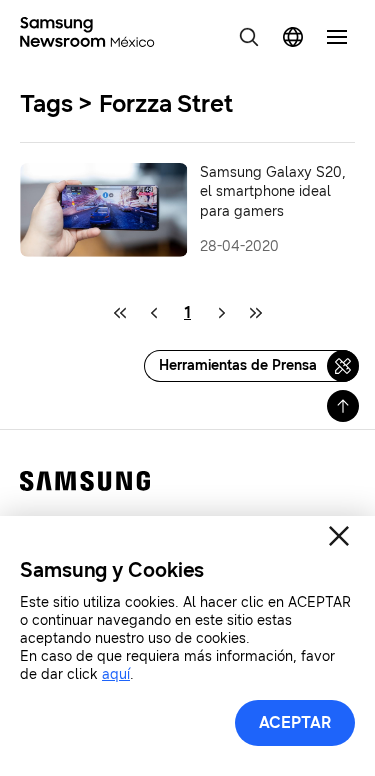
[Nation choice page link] (293, 37)
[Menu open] (337, 37)
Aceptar (295, 722)
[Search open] (249, 37)
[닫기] (339, 536)
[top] (343, 406)
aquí (116, 674)
